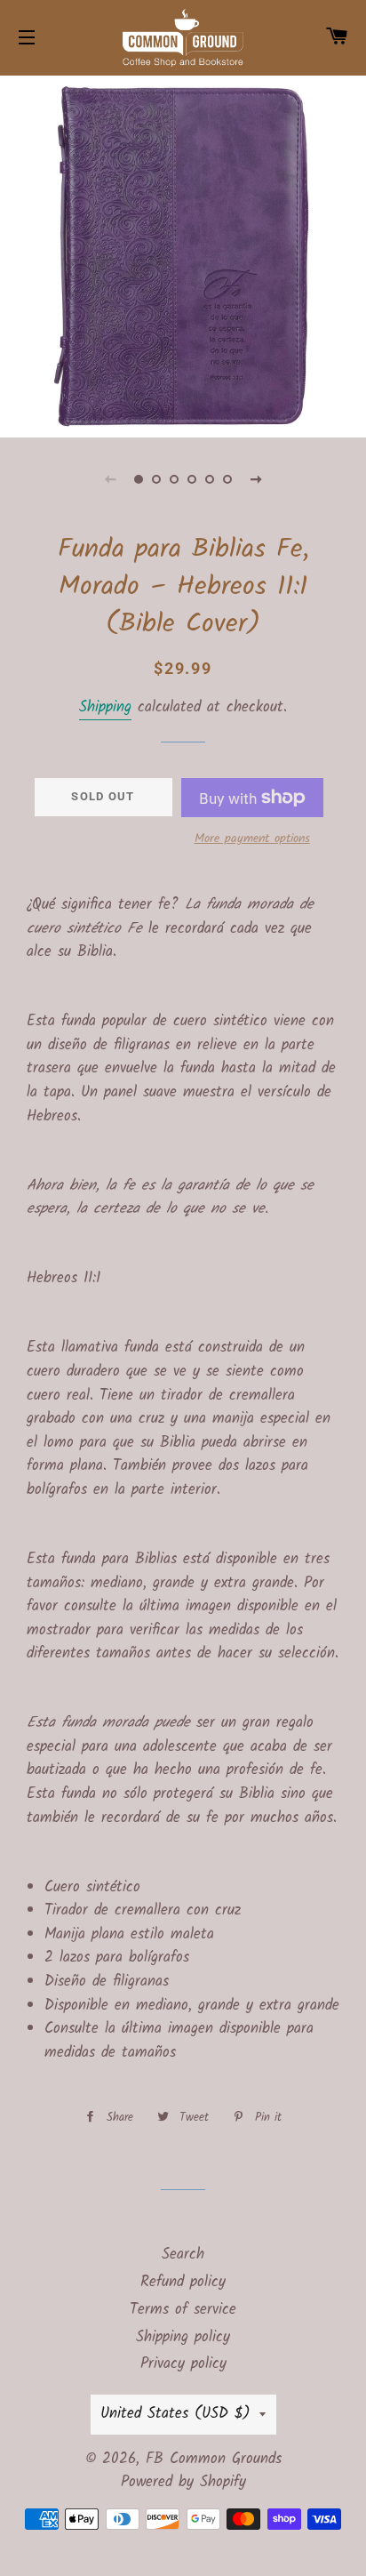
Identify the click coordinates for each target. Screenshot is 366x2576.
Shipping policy (183, 2337)
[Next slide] (256, 479)
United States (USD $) (175, 2414)
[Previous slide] (110, 479)
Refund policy (183, 2282)
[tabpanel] (183, 254)
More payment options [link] (252, 839)
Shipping (105, 707)
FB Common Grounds (214, 2459)
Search (183, 2255)
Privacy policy (183, 2364)
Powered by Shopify (183, 2482)
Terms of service (183, 2310)
